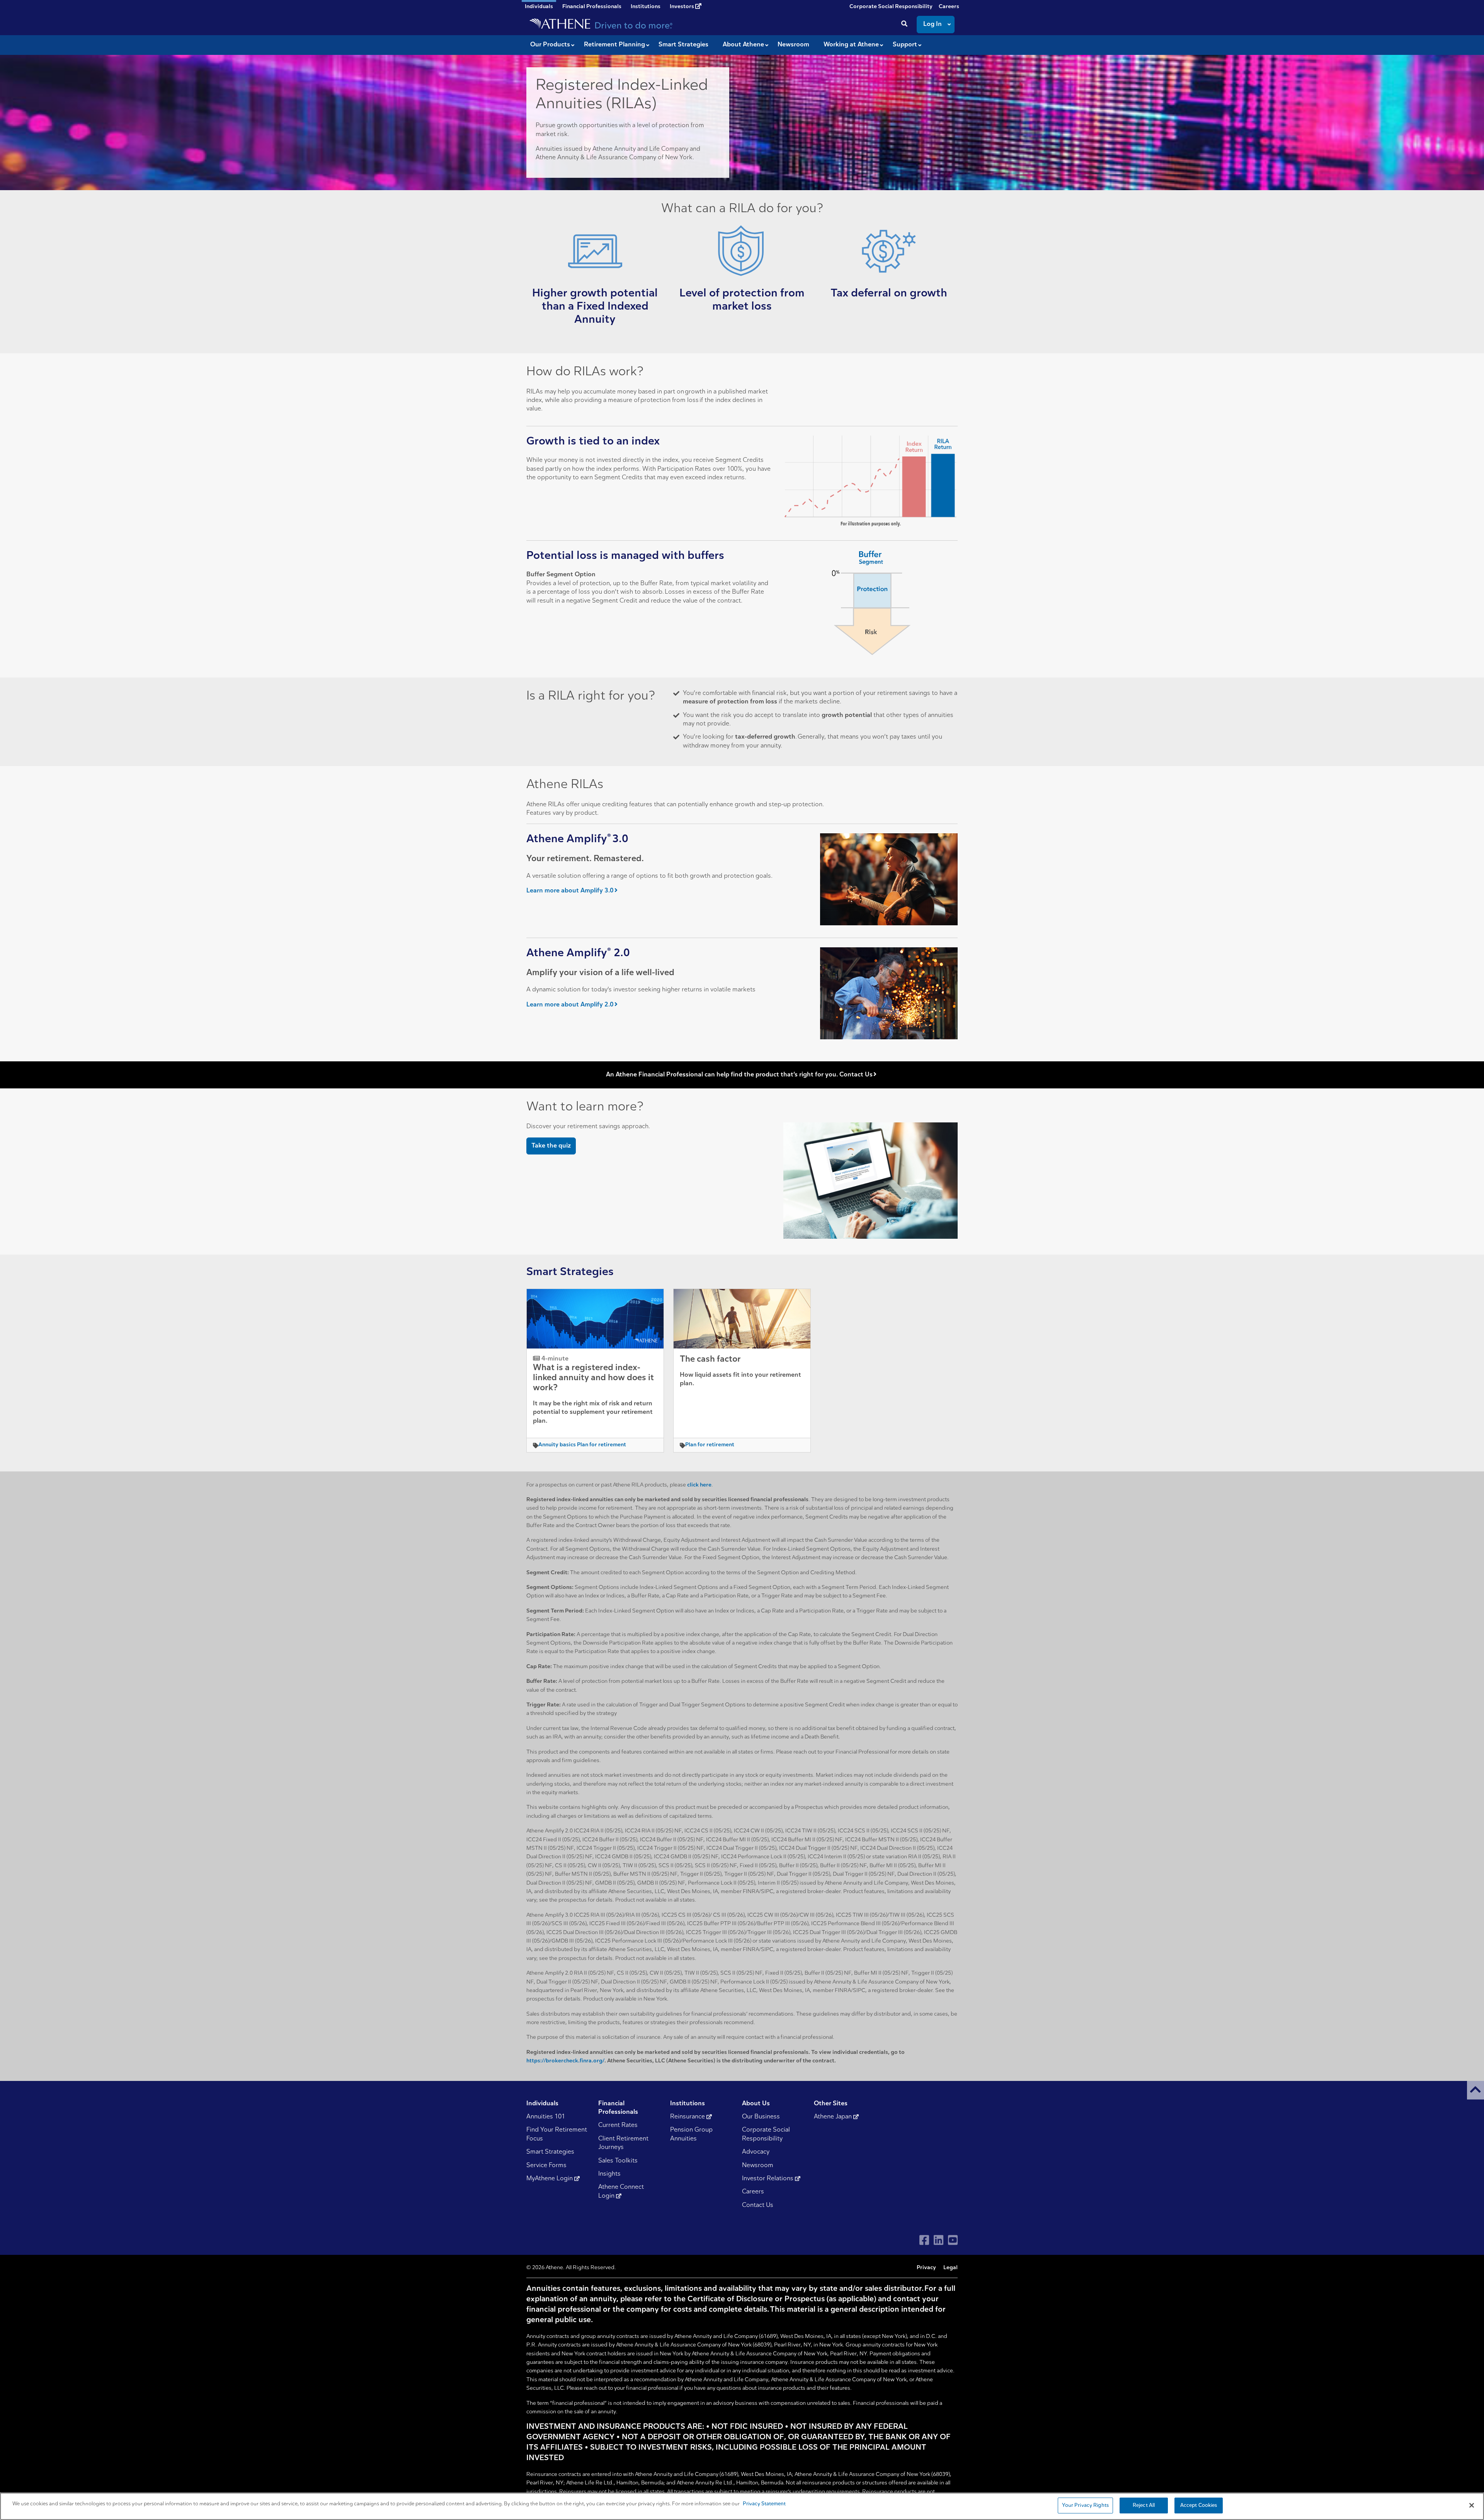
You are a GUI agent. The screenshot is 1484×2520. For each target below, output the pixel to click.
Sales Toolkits (618, 2161)
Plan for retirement (602, 1445)
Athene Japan (834, 2117)
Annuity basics (557, 1445)
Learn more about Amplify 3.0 (570, 891)
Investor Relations (768, 2179)
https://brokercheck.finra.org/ (565, 2061)
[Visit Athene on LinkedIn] (939, 2240)
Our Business (761, 2117)
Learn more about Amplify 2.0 (570, 1005)
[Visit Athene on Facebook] (924, 2240)
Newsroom (758, 2166)
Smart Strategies (550, 2152)
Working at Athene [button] (851, 45)
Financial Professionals (592, 7)
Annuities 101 (546, 2117)
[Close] (1472, 2505)
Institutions (646, 7)
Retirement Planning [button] (614, 45)
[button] (1475, 2090)
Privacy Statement (764, 2504)
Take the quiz (551, 1146)
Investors (682, 7)
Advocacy (756, 2152)
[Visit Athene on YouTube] (953, 2240)
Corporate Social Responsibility (891, 7)
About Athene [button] (743, 45)
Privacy (926, 2268)
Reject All (1144, 2506)
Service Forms (546, 2166)
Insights (609, 2174)
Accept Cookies (1199, 2506)
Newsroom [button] (793, 45)
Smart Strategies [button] (683, 45)
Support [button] (905, 45)
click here (699, 1485)
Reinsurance (688, 2117)
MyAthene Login (550, 2179)
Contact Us (758, 2205)
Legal (950, 2268)
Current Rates (618, 2125)
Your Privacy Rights (1085, 2506)
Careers (949, 7)
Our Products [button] (550, 45)
